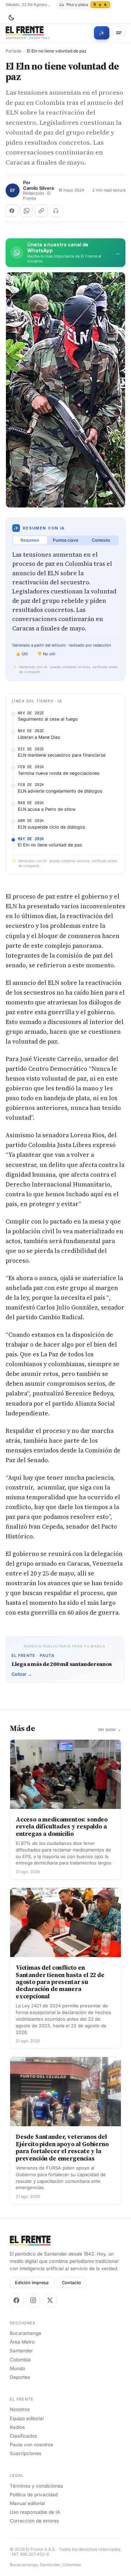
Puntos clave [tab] (65, 540)
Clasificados (23, 2436)
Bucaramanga (26, 2333)
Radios (17, 2427)
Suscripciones (26, 2453)
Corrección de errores (34, 2521)
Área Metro (22, 2342)
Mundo (17, 2368)
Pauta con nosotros (31, 2445)
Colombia (20, 2360)
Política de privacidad (34, 2495)
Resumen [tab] (30, 540)
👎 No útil (46, 654)
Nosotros (20, 2409)
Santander (21, 2351)
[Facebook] (16, 2300)
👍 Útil (22, 654)
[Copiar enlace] (41, 211)
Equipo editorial (27, 2418)
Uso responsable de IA (35, 2512)
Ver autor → (110, 1730)
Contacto (71, 2283)
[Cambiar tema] (11, 18)
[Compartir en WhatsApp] (27, 211)
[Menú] (119, 33)
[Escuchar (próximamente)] (56, 211)
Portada (13, 51)
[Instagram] (33, 2300)
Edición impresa (32, 2283)
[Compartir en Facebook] (12, 211)
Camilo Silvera (38, 188)
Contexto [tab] (101, 540)
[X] (50, 2300)
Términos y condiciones (36, 2486)
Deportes (20, 2377)
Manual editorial (27, 2503)
